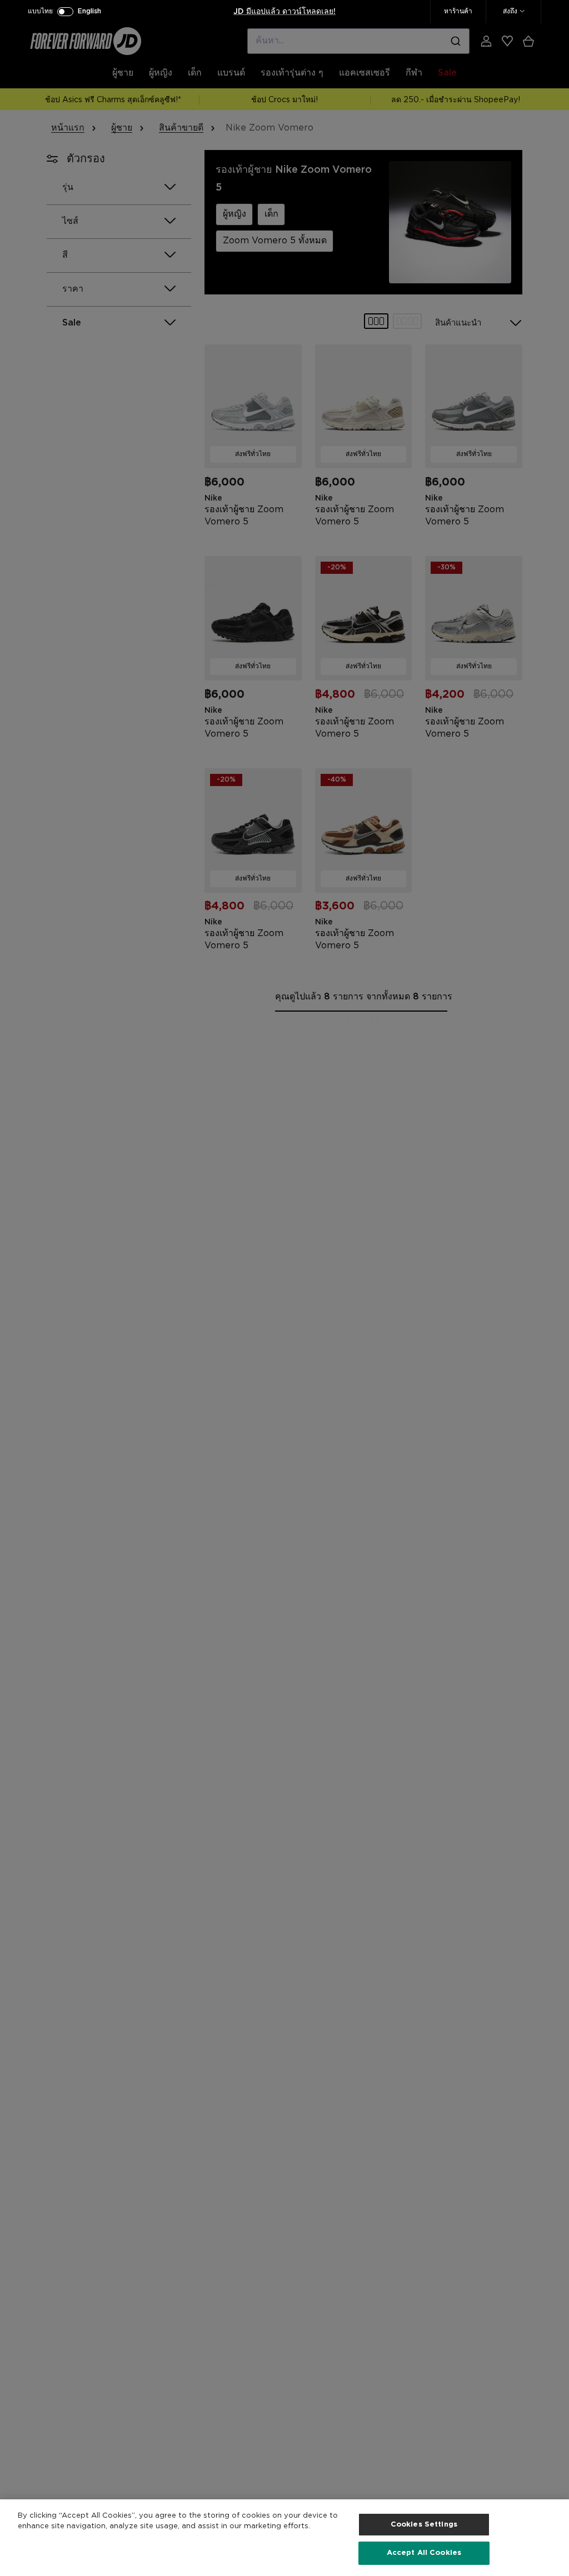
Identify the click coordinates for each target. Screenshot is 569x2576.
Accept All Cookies (424, 2553)
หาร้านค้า (458, 11)
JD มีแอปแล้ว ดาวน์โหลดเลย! (284, 12)
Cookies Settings (424, 2525)
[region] (284, 2538)
